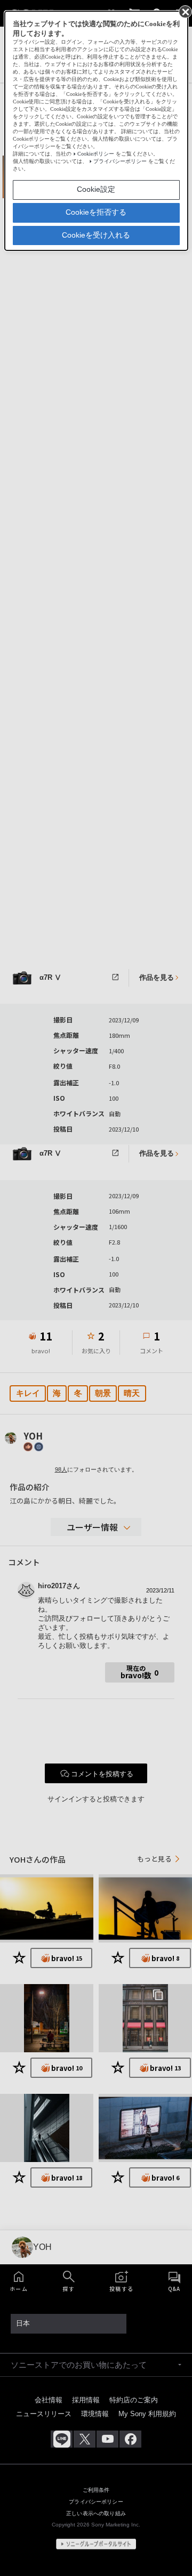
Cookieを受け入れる (96, 235)
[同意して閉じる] (185, 11)
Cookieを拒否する (96, 212)
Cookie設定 (96, 189)
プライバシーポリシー (120, 161)
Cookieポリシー (96, 154)
